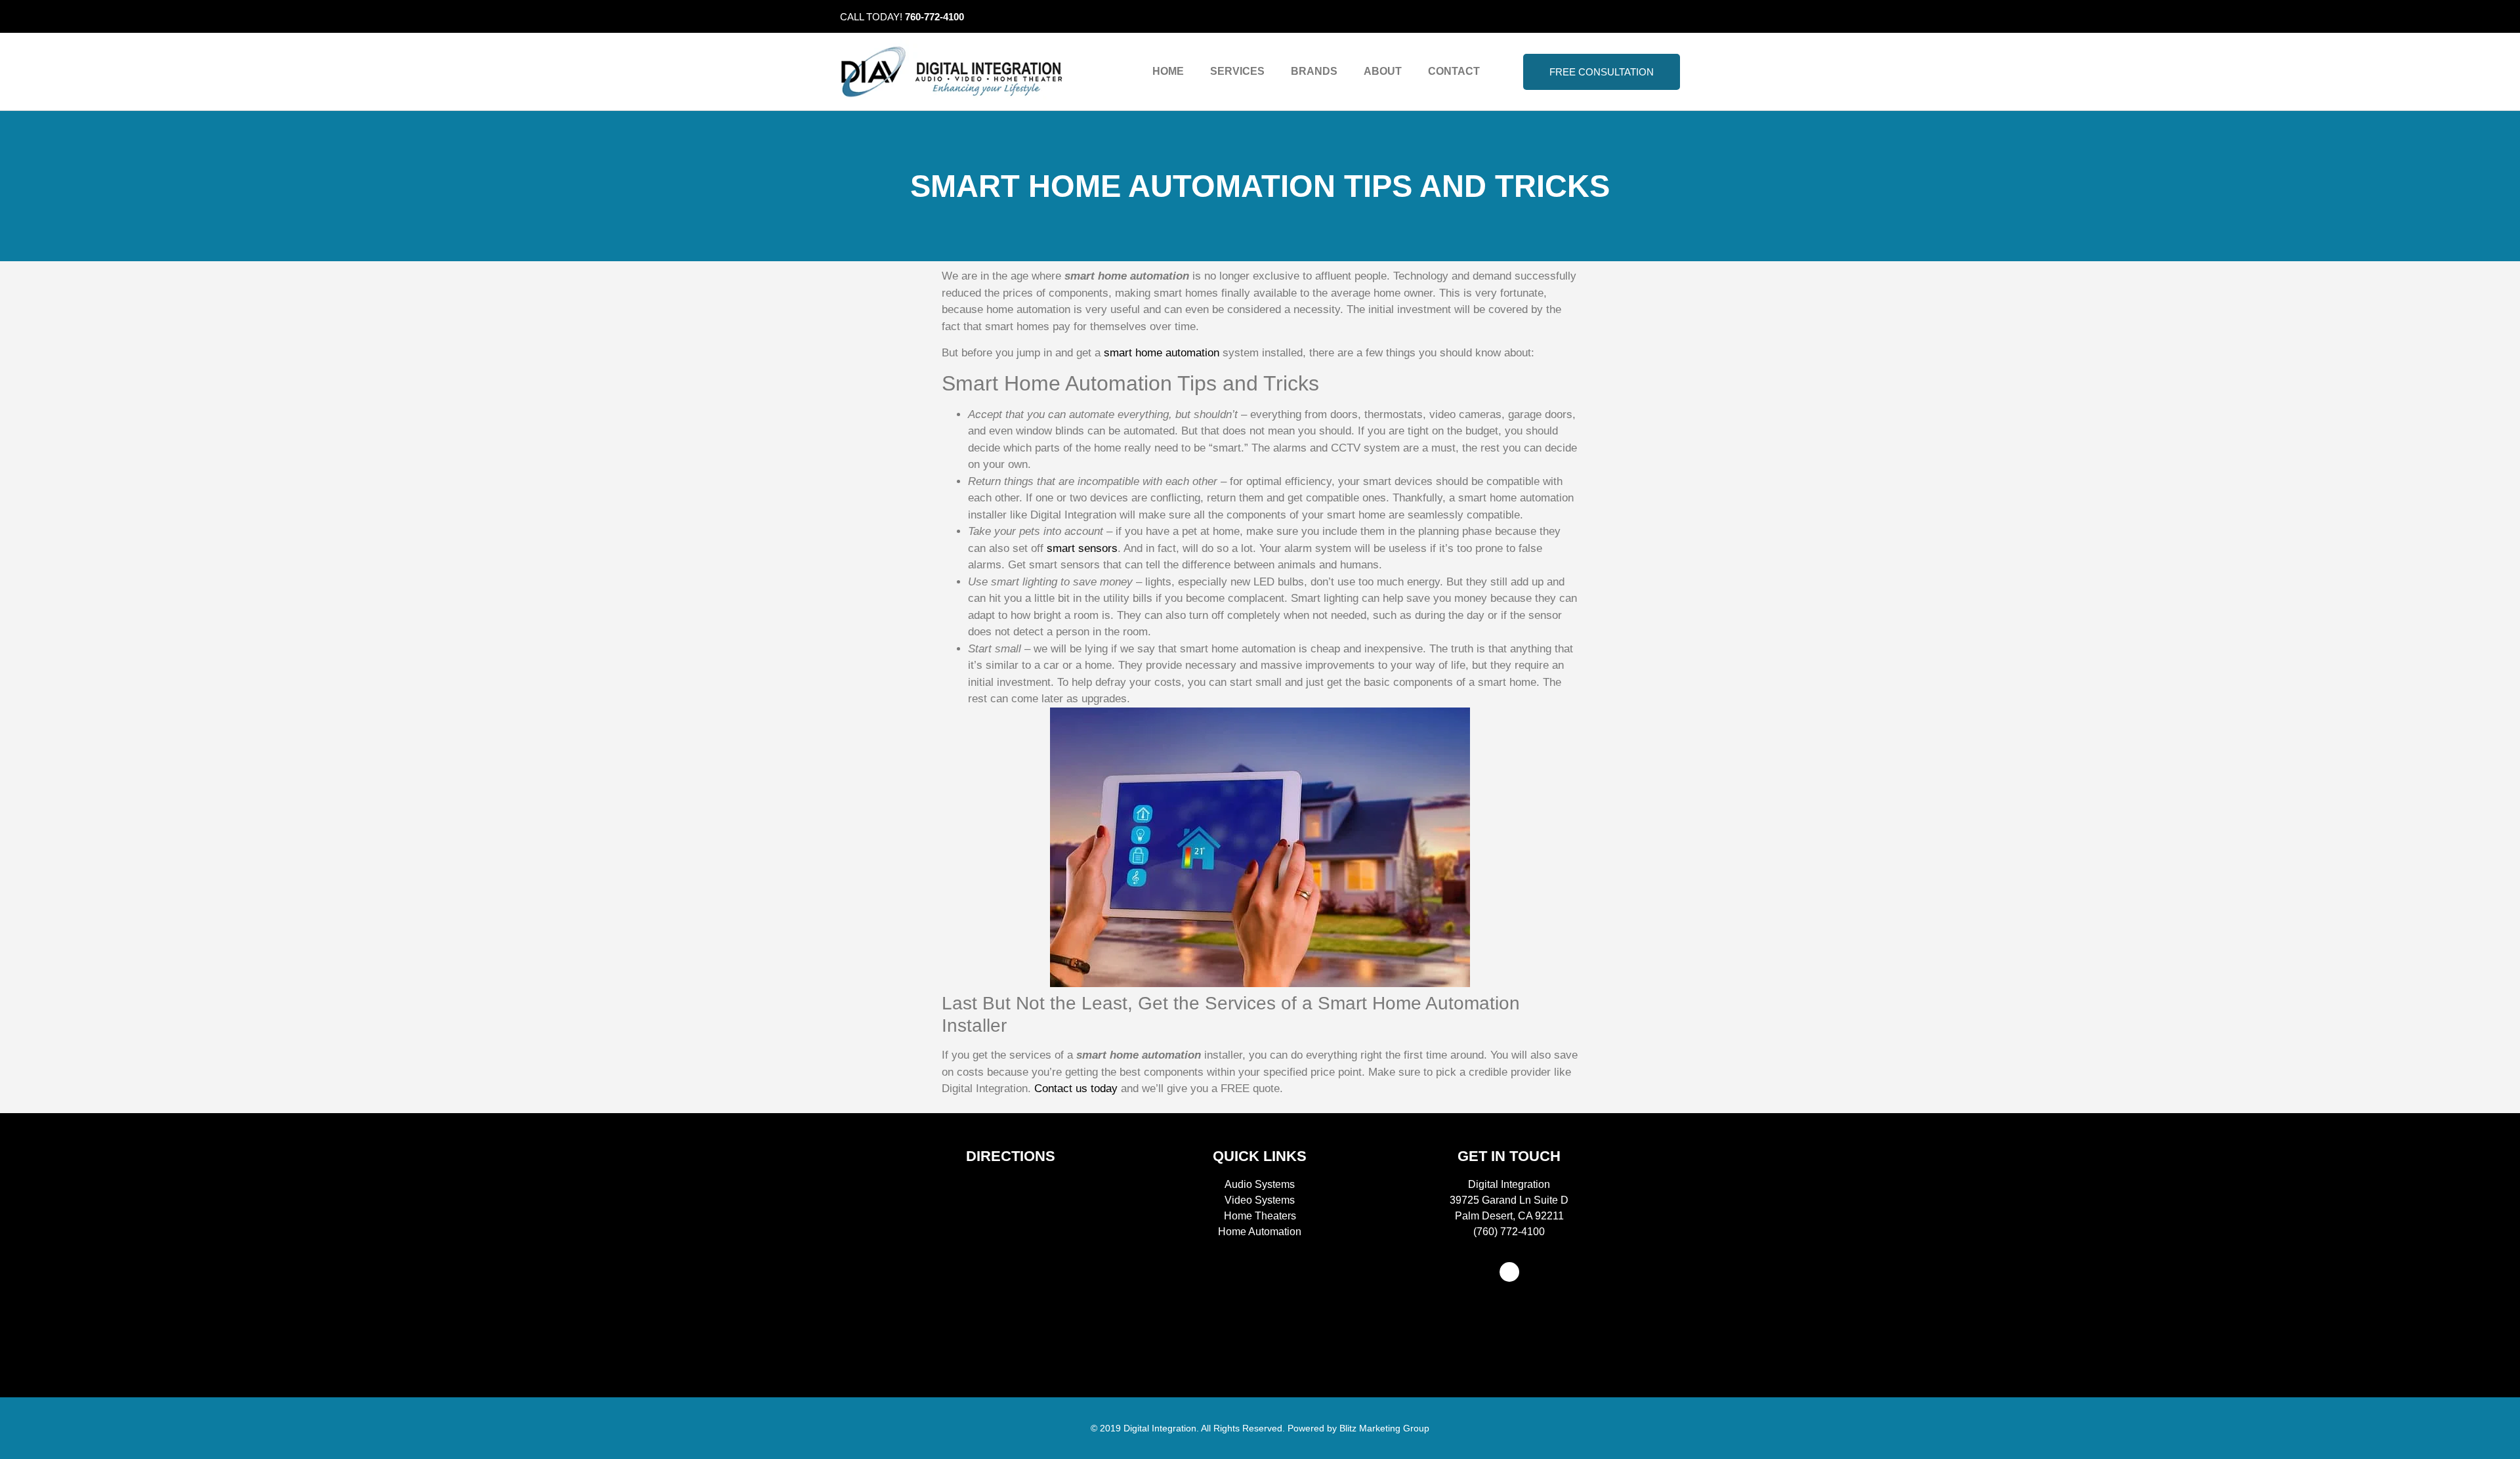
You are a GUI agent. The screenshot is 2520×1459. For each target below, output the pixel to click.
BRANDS (1314, 71)
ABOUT (1383, 71)
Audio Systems (1260, 1184)
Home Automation (1260, 1232)
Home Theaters (1260, 1216)
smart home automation (1162, 353)
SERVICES (1237, 71)
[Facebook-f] (1650, 16)
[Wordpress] (1509, 1272)
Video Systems (1260, 1200)
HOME (1168, 71)
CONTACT (1454, 71)
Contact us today (1076, 1089)
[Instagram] (1670, 16)
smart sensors (1082, 548)
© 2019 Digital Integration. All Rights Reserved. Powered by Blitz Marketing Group (1260, 1428)
